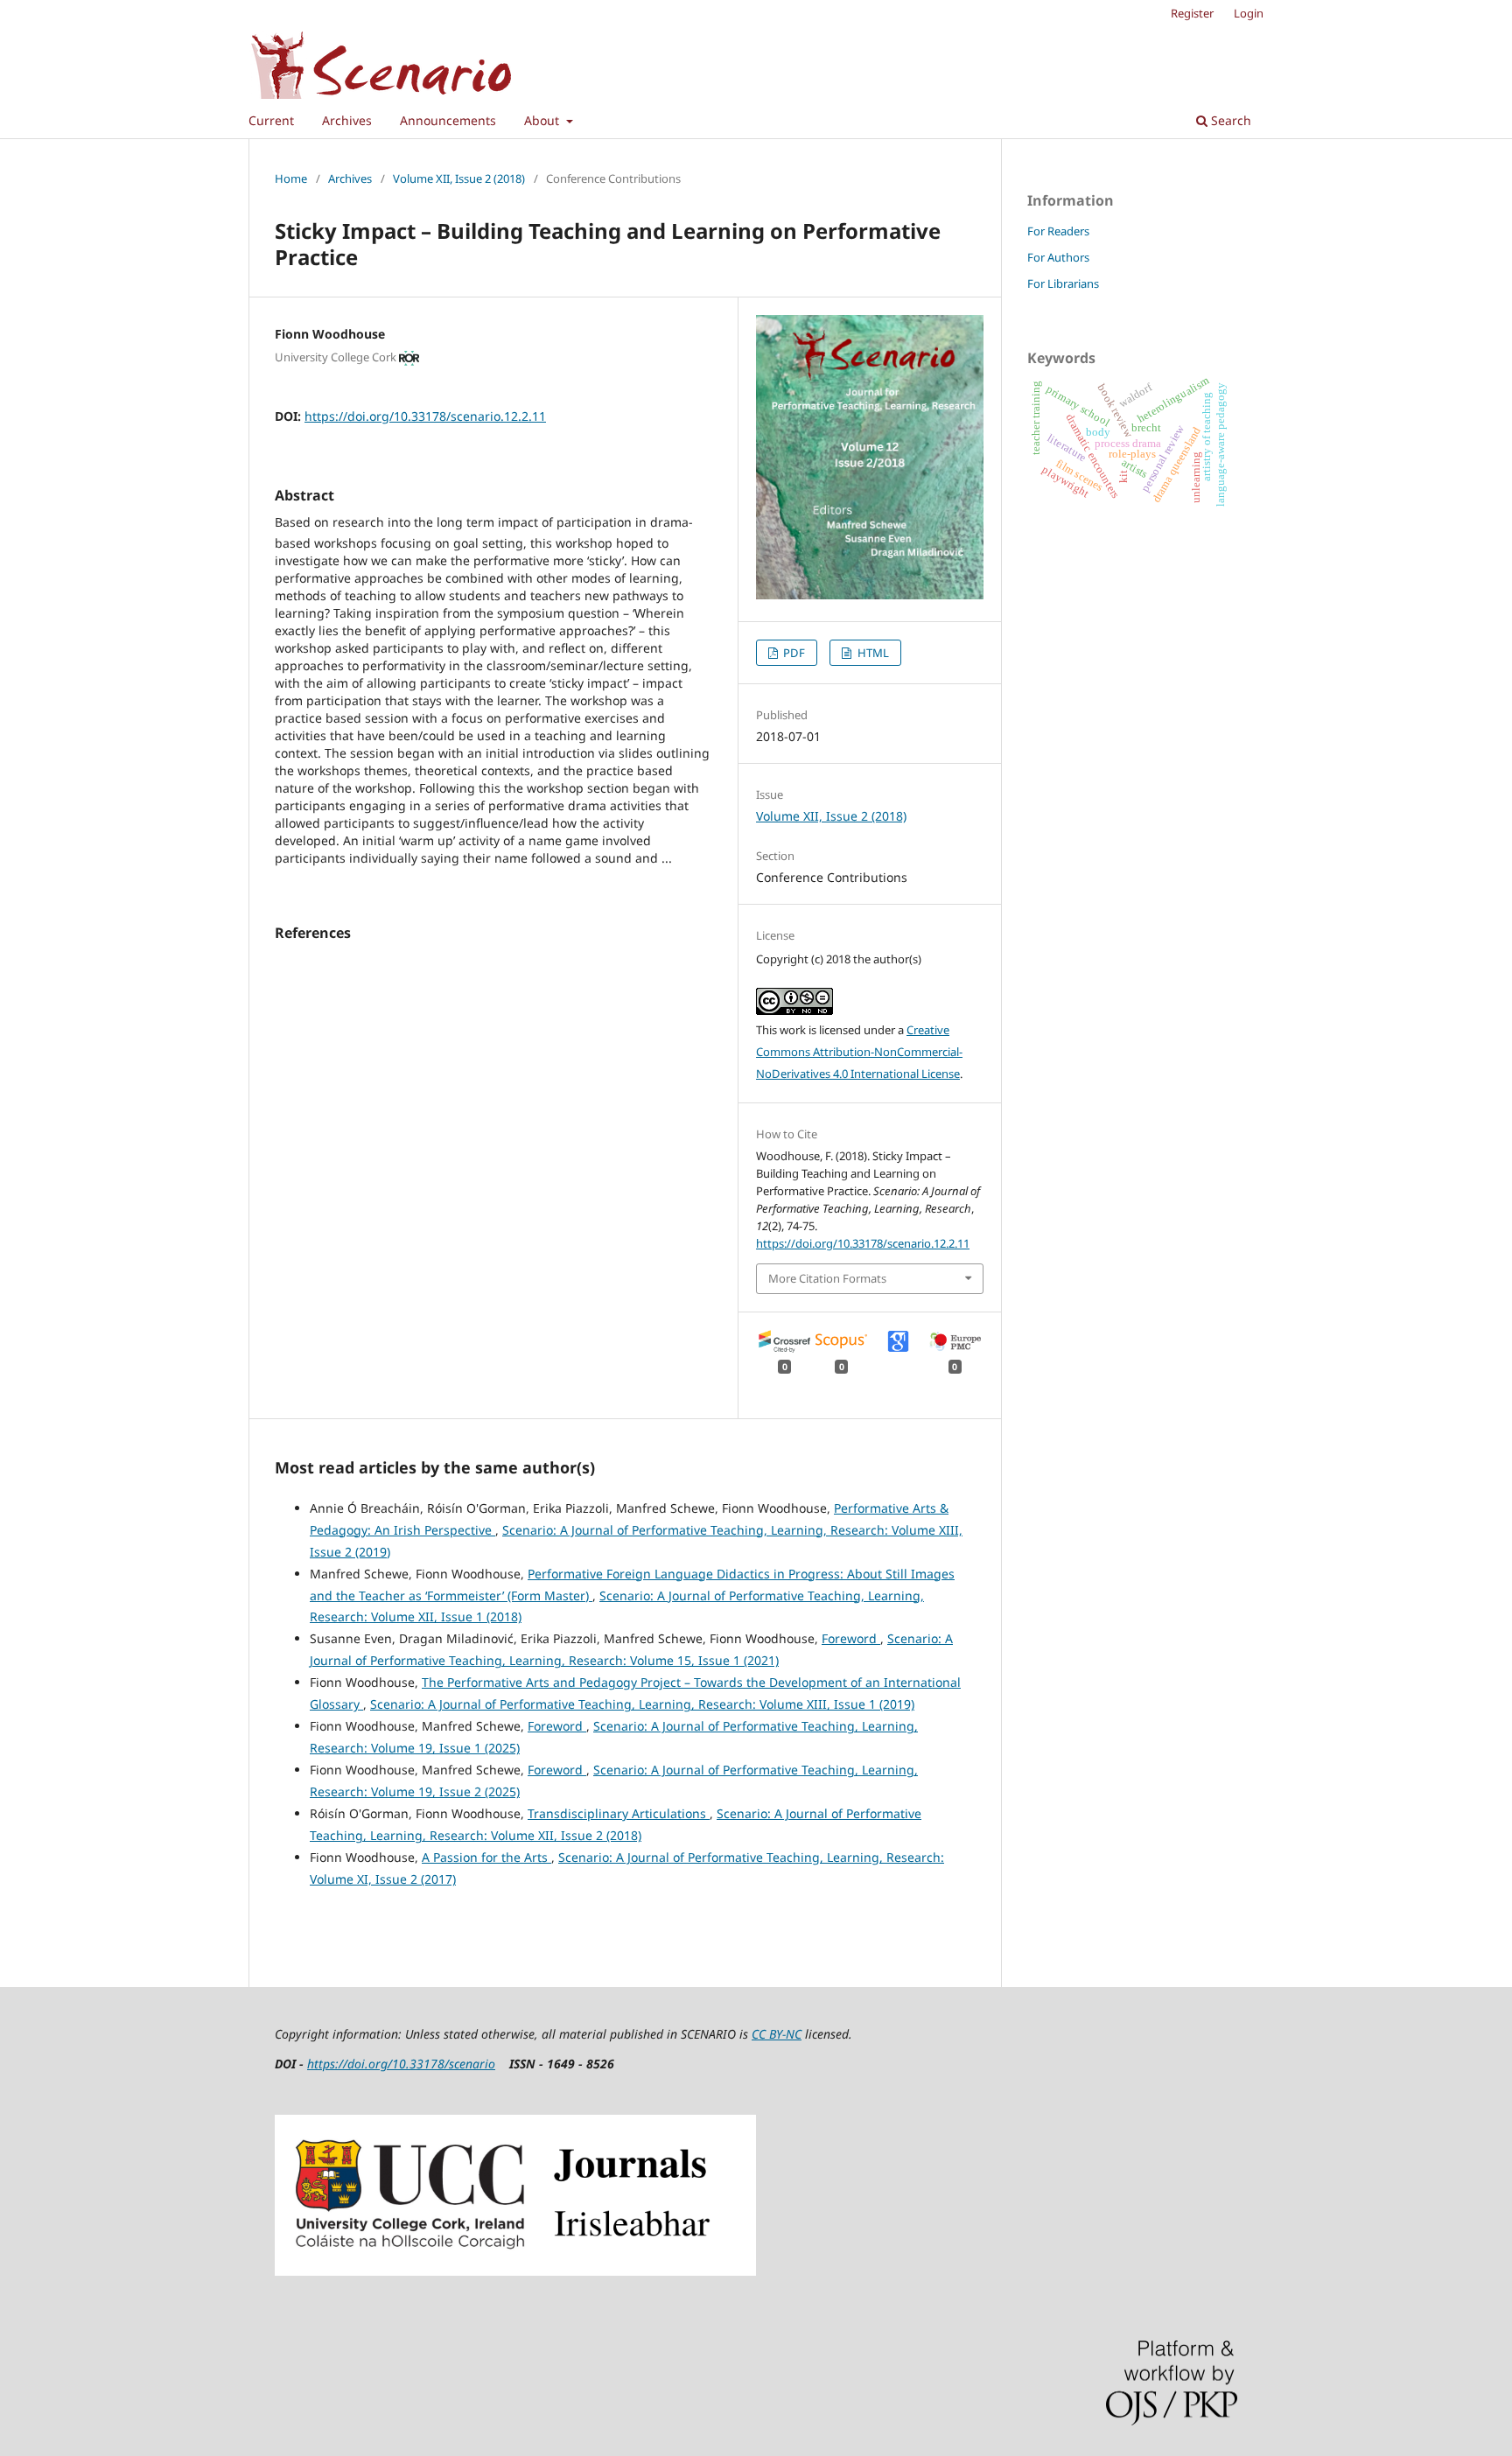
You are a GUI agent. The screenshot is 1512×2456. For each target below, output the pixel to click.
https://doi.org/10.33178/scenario (401, 2064)
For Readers (1058, 231)
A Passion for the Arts (486, 1857)
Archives (347, 120)
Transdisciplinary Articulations (619, 1813)
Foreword (851, 1638)
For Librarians (1063, 283)
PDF (793, 653)
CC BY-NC (777, 2034)
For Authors (1058, 257)
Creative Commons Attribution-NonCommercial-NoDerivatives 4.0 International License (859, 1052)
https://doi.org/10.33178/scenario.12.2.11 (425, 416)
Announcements (448, 120)
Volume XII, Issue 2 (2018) (459, 178)
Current (271, 120)
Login (1249, 13)
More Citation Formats (827, 1278)
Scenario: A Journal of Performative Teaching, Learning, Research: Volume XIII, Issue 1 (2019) (642, 1704)
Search (1229, 120)
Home (291, 178)
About (543, 120)
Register (1192, 13)
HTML (872, 653)
